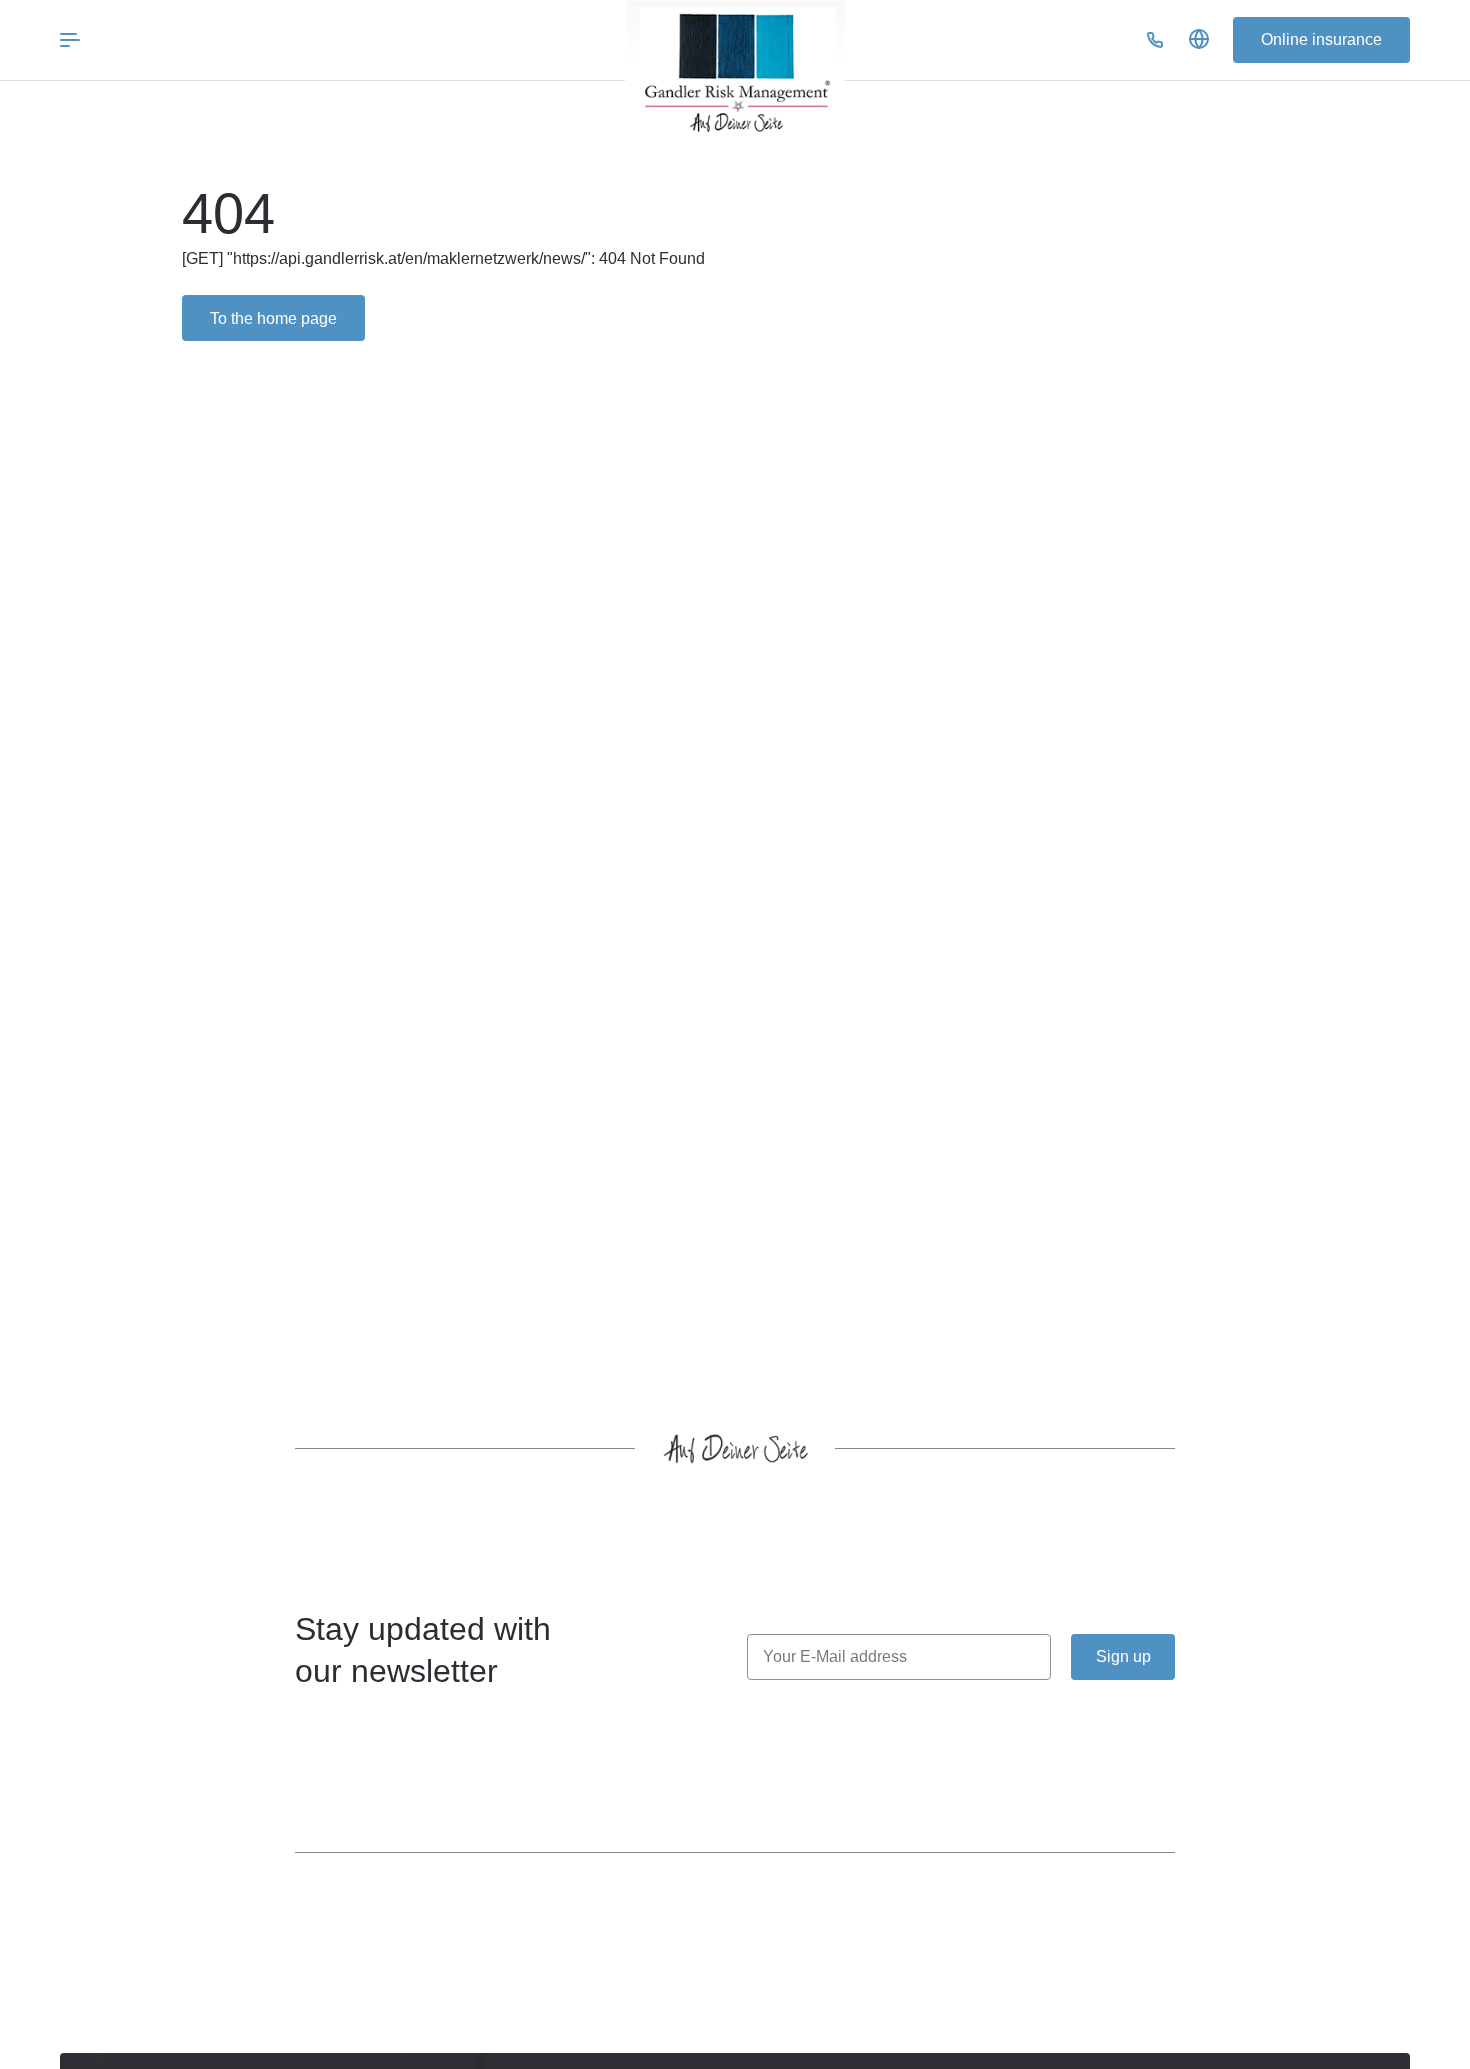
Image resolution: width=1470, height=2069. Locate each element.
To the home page (273, 318)
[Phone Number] (1155, 40)
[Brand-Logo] (735, 72)
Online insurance (1321, 39)
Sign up (1123, 1656)
